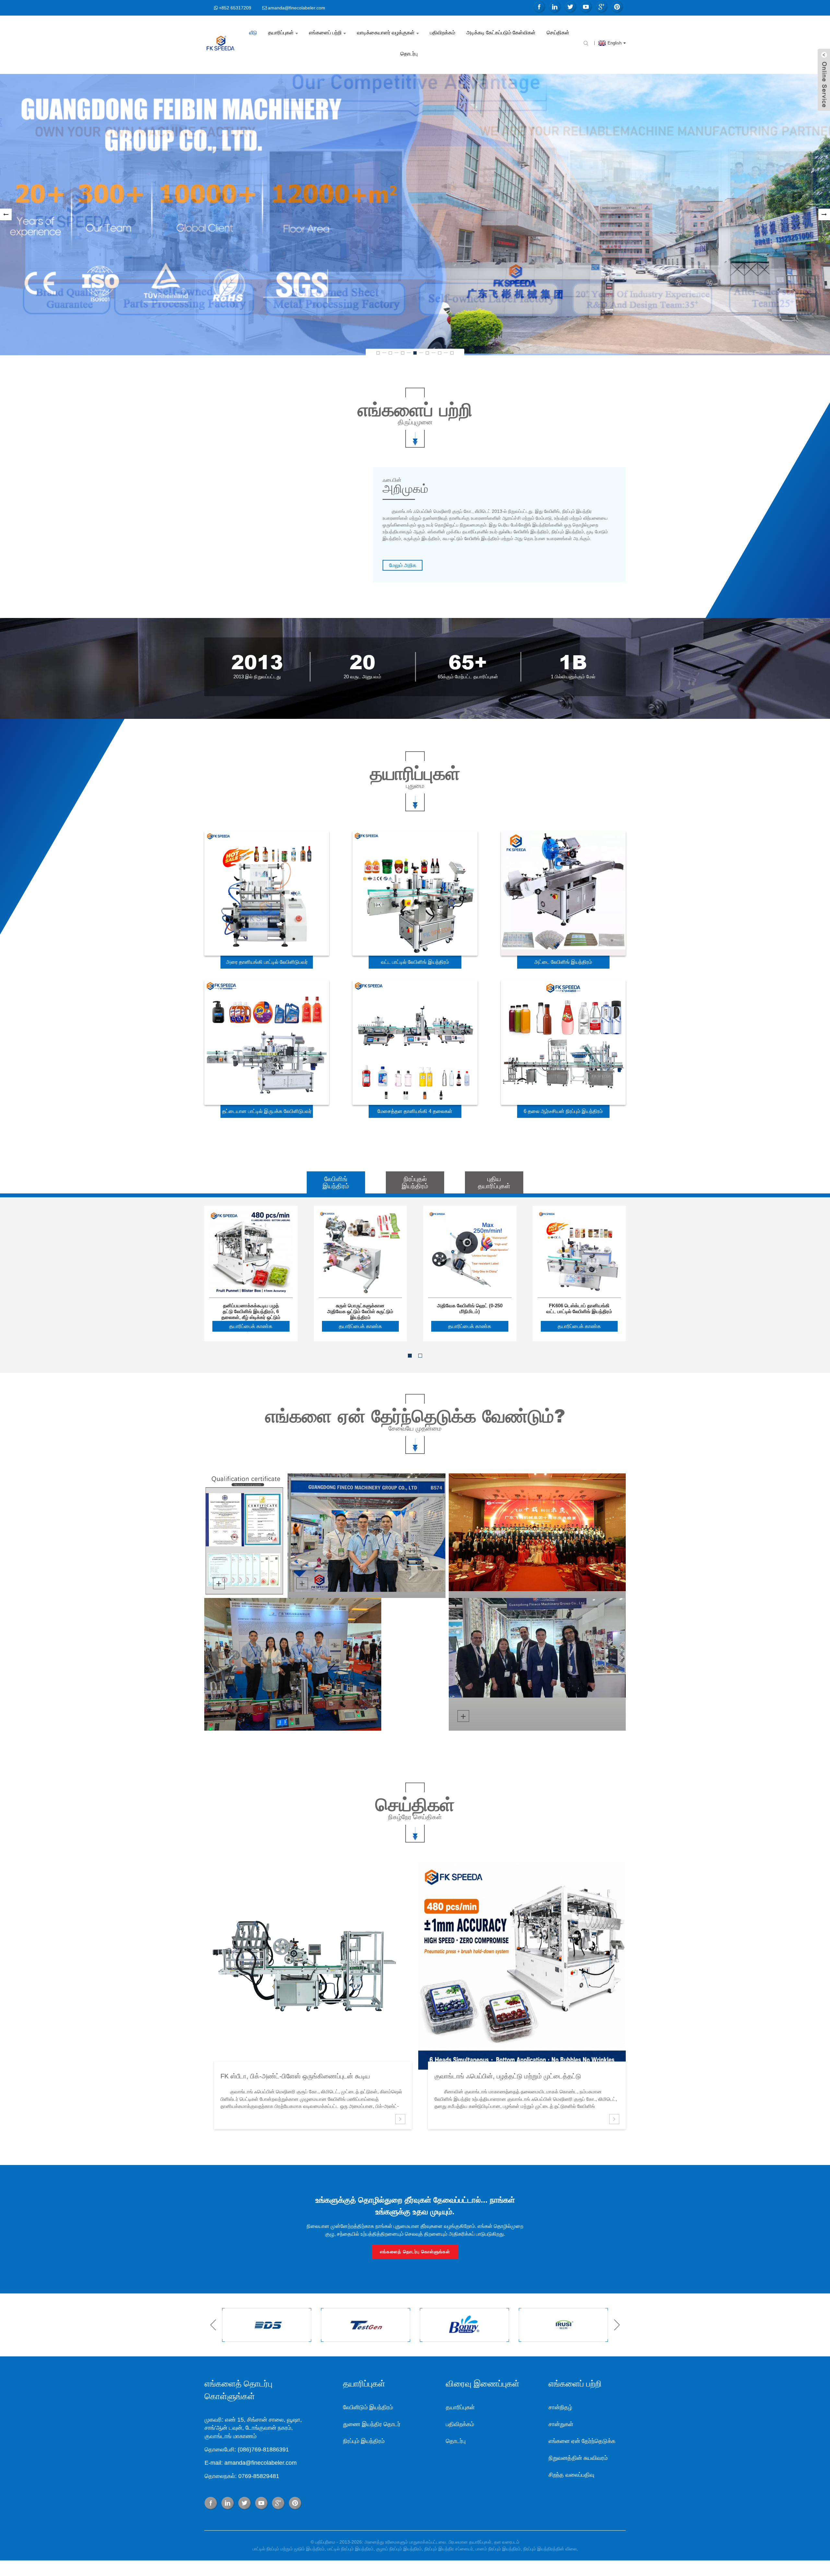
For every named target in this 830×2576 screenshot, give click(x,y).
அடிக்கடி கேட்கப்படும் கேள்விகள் (501, 33)
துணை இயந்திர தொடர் (372, 2424)
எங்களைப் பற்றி (325, 33)
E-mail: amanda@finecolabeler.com (251, 2463)
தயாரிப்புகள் (281, 33)
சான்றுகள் (561, 2424)
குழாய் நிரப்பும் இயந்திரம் (399, 2549)
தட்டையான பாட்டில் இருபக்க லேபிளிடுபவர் (267, 1111)
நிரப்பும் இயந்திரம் (364, 2441)
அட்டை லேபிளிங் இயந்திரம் (563, 962)
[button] (6, 214)
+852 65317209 (235, 8)
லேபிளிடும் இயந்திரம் (368, 2407)
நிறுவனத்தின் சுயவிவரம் (578, 2458)
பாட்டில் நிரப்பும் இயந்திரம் (350, 2549)
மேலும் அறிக (403, 565)
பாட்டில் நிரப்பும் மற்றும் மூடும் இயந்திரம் (289, 2549)
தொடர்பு (409, 54)
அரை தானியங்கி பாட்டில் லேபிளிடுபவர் (267, 962)
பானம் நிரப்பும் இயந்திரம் (498, 2549)
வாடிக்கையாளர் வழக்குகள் (386, 33)
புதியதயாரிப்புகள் (494, 1182)
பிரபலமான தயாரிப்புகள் (470, 2542)
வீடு (253, 33)
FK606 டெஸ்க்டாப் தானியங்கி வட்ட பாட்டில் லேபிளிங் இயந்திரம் (579, 1308)
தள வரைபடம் (507, 2542)
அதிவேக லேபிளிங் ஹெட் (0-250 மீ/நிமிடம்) (470, 1308)
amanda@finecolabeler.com (296, 8)
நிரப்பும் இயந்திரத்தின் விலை (550, 2549)
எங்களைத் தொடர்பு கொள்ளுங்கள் (415, 2252)
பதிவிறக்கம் (443, 33)
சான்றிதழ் (560, 2407)
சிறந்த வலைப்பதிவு (571, 2475)
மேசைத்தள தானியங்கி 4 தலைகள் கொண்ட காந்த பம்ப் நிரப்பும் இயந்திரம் (415, 1113)
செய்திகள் (558, 33)
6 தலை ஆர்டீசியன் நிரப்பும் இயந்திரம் (563, 1111)
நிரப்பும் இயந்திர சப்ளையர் (449, 2549)
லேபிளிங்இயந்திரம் (336, 1182)
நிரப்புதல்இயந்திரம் (415, 1182)
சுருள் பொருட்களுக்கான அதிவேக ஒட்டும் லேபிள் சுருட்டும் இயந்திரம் (360, 1309)
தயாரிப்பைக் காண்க (251, 1326)
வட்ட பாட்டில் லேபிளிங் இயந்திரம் (415, 962)
